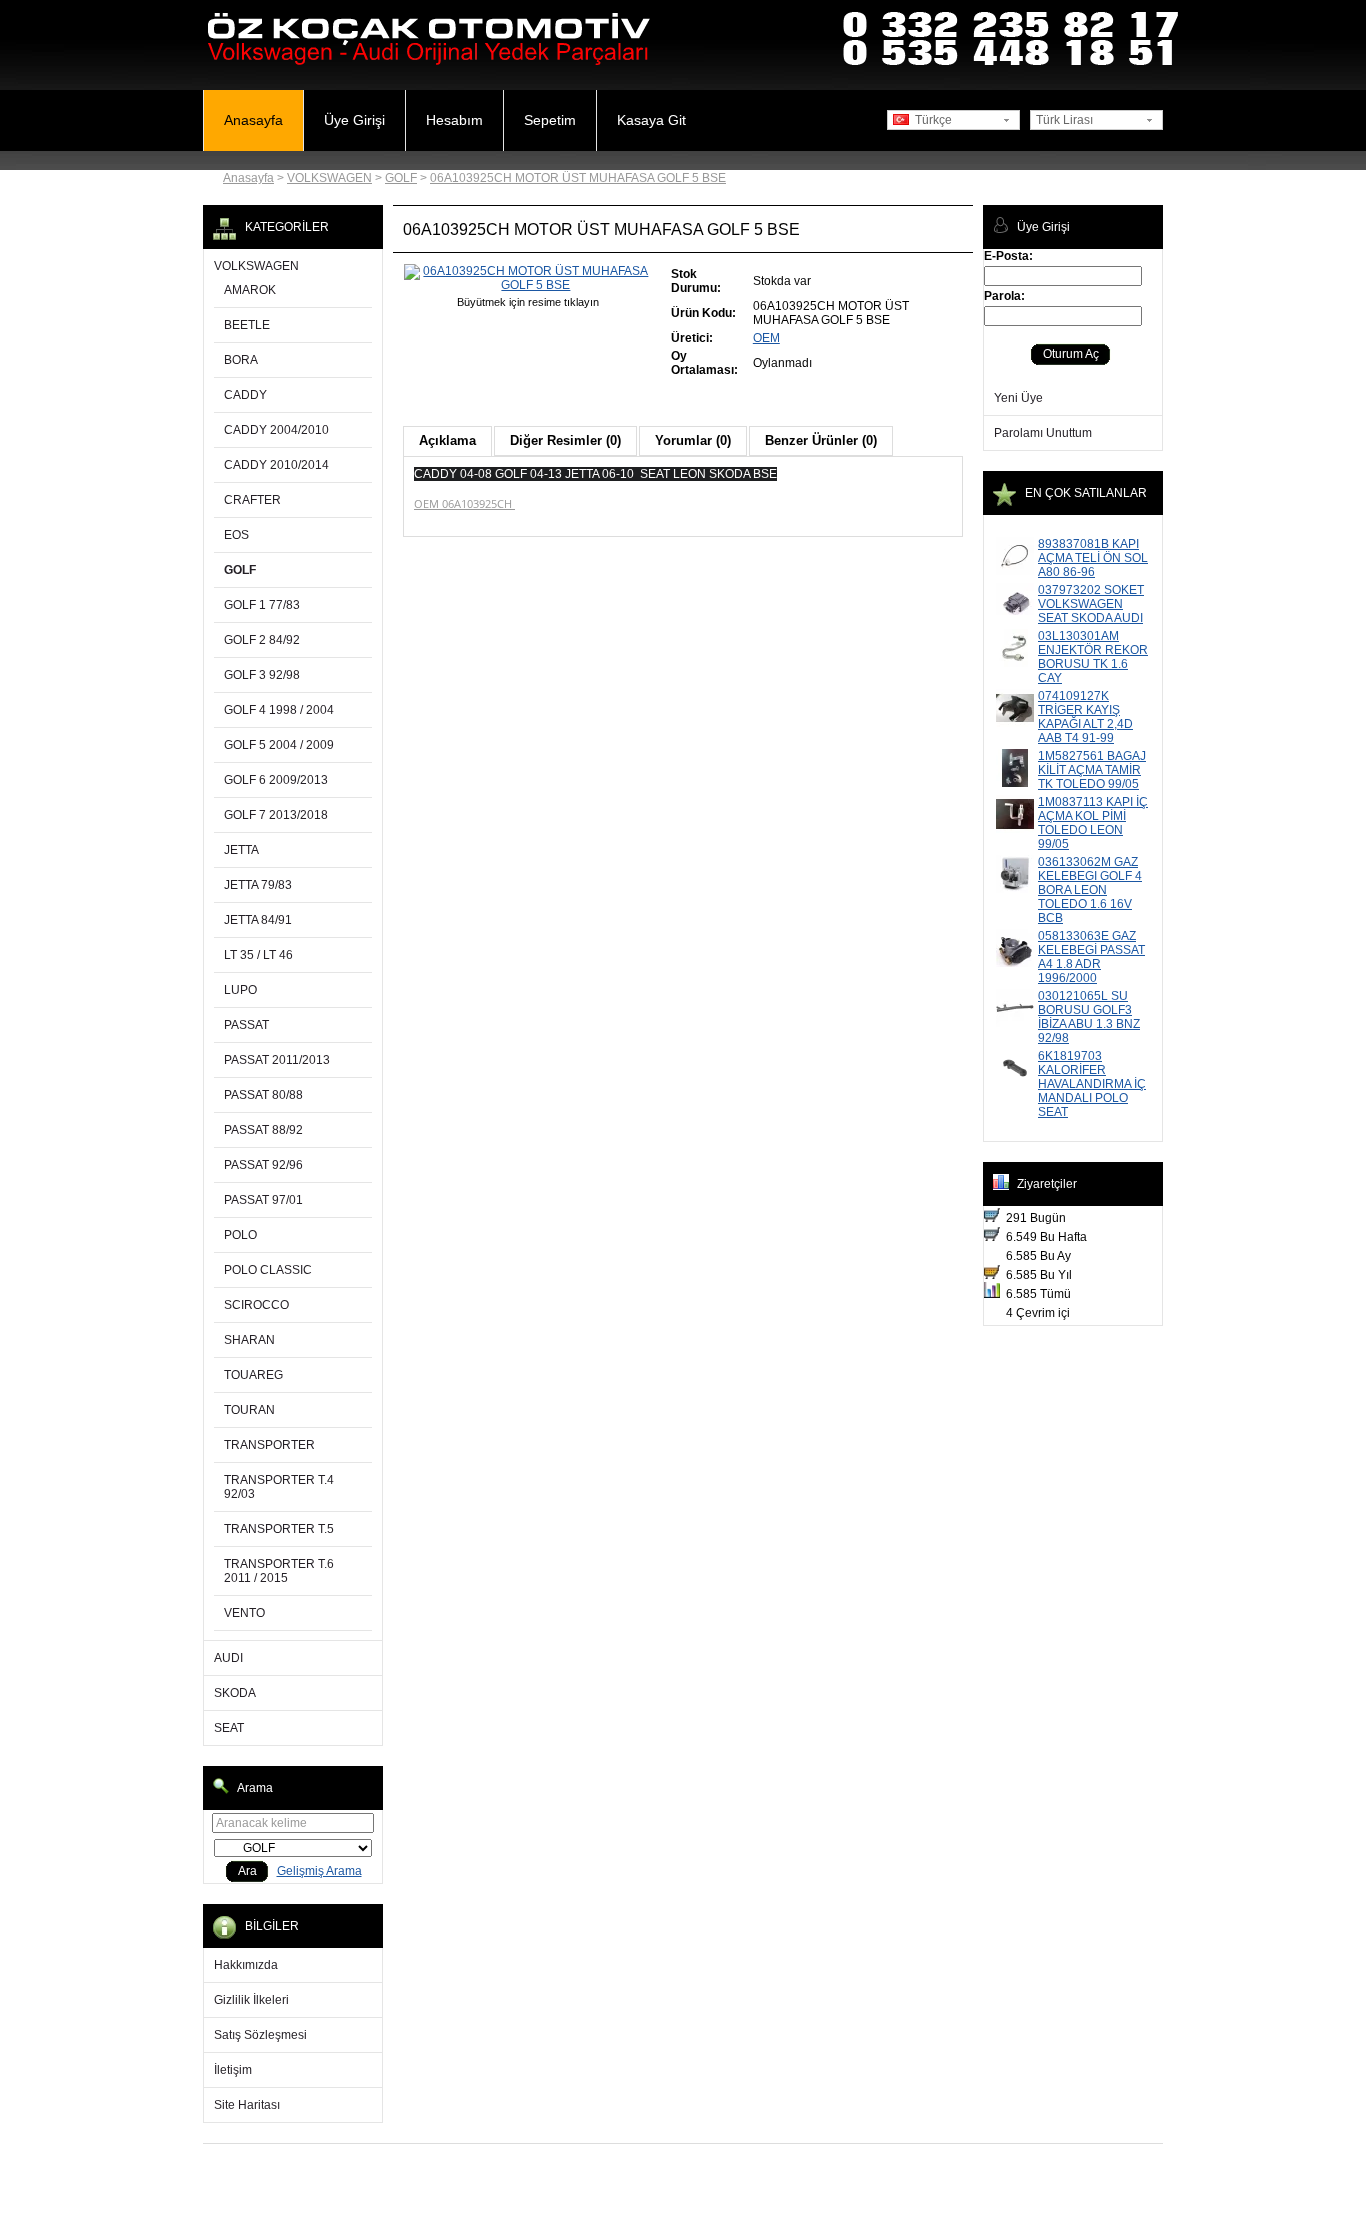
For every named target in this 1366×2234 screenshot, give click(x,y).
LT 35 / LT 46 (258, 955)
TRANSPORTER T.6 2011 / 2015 (279, 1571)
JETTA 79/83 (258, 885)
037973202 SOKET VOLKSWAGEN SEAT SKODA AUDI (1091, 604)
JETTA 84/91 (258, 920)
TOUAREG (253, 1375)
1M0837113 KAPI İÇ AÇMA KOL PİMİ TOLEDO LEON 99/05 (1093, 823)
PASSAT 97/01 (263, 1200)
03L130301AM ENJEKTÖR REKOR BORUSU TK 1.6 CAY (1093, 657)
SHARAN (249, 1340)
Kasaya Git (651, 120)
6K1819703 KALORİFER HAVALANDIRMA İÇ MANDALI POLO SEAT (1092, 1084)
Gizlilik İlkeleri (251, 2000)
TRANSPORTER (269, 1445)
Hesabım (454, 120)
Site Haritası (247, 2105)
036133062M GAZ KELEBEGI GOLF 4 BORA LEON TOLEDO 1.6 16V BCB (1090, 890)
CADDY (245, 395)
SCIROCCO (256, 1305)
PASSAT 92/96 (263, 1165)
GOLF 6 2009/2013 (276, 780)
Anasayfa (253, 120)
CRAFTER (252, 500)
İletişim (233, 2070)
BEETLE (247, 325)
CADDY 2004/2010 (276, 430)
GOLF (401, 178)
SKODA (235, 1693)
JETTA (241, 850)
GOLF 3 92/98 (262, 675)
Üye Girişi (354, 120)
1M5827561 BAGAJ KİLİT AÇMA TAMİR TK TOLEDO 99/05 (1092, 770)
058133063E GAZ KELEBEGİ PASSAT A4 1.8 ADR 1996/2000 (1091, 957)
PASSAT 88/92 (263, 1130)
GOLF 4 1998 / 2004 (279, 710)
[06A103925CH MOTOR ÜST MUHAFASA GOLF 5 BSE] (528, 285)
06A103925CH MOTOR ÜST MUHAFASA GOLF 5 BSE (578, 178)
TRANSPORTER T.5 (279, 1529)
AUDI (228, 1658)
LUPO (240, 990)
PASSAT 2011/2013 (277, 1060)
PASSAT (246, 1025)
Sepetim (550, 120)
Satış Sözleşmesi (260, 2035)
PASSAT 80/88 (263, 1095)
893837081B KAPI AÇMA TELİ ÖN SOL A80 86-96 (1093, 558)
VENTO (244, 1613)
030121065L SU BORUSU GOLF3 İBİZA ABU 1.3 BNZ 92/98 (1089, 1017)
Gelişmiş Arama (319, 1871)
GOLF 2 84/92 (262, 640)
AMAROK (250, 290)
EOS (236, 535)
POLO (240, 1235)
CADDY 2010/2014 (276, 465)
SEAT (229, 1728)
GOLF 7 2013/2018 (276, 815)
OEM (766, 338)
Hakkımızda (246, 1965)
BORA (241, 360)
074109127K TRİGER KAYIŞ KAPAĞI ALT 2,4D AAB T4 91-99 (1085, 717)
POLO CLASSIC (268, 1270)
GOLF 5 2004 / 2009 (279, 745)
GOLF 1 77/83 (262, 605)
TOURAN (249, 1410)
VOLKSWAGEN (329, 178)
